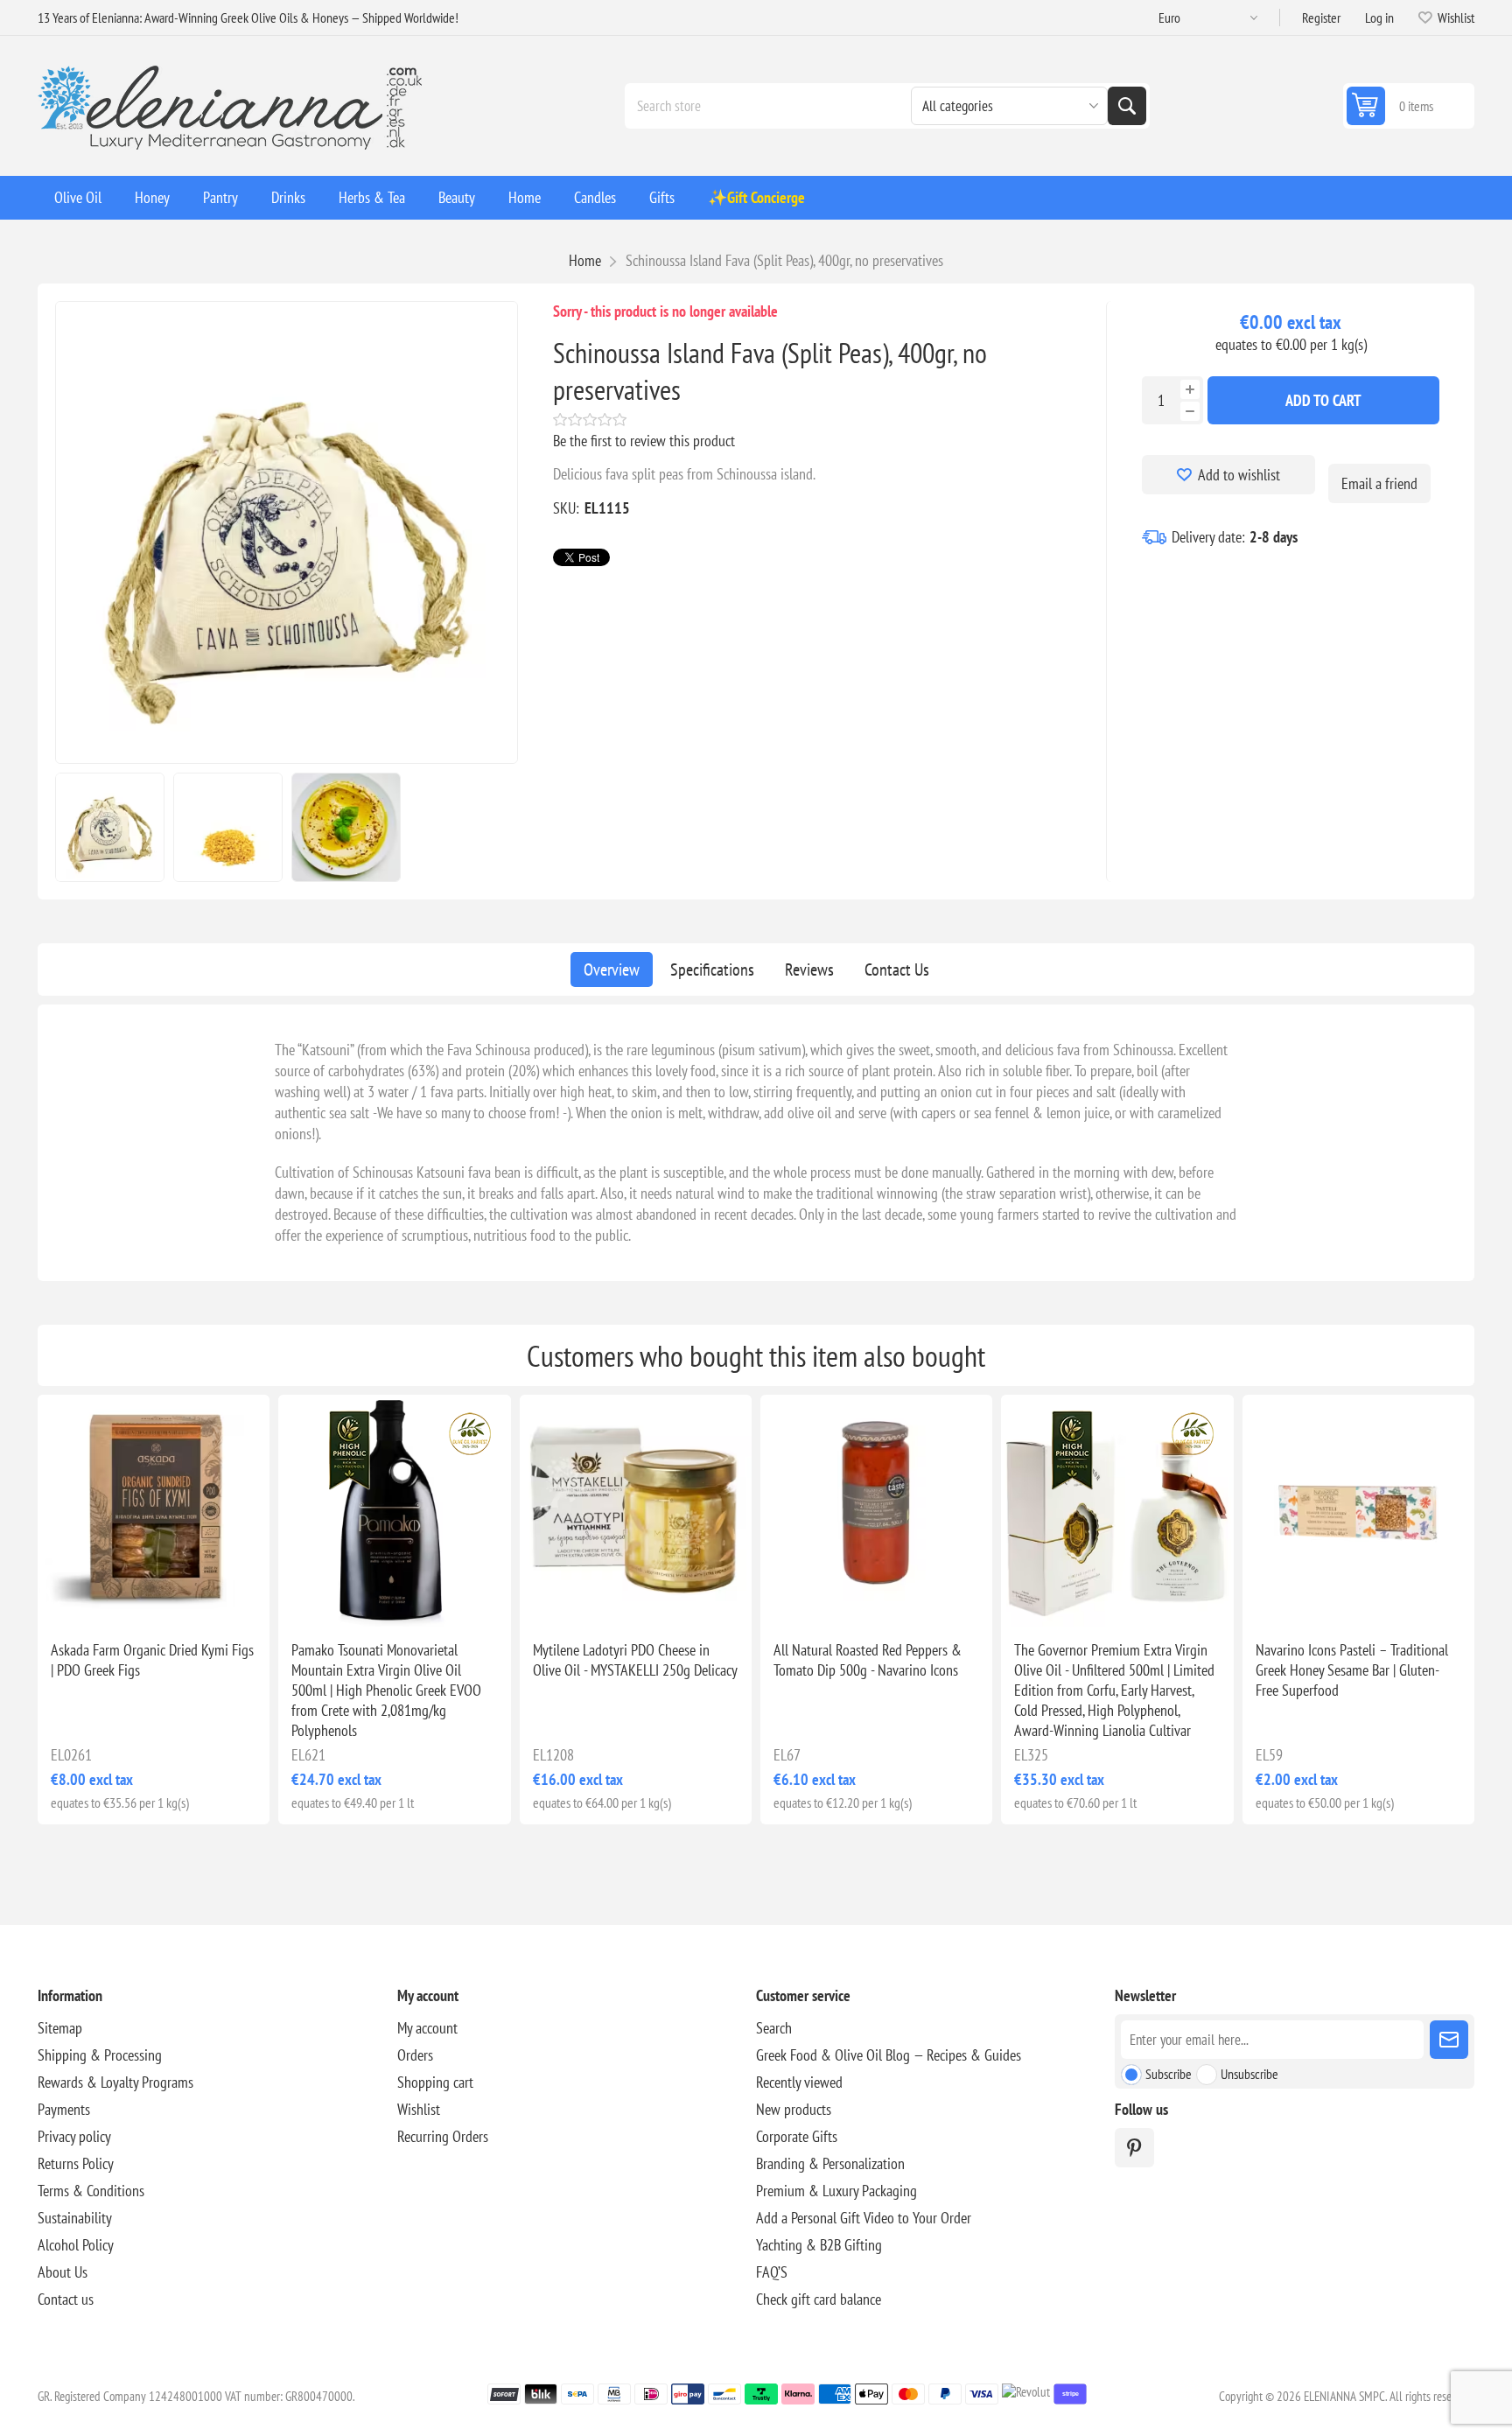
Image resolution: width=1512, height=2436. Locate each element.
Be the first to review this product (644, 441)
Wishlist (419, 2109)
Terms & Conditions (91, 2191)
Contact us (66, 2299)
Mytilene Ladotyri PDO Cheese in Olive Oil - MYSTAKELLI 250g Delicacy (635, 1660)
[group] (154, 1511)
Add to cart (1323, 400)
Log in (1379, 17)
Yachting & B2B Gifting (819, 2245)
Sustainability (75, 2218)
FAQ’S (772, 2272)
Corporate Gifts (797, 2136)
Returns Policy (76, 2163)
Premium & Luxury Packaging (836, 2191)
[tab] (612, 969)
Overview (612, 969)
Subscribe (1169, 2074)
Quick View (114, 1599)
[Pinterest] (1134, 2148)
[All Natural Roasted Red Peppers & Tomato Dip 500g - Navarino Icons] (876, 1511)
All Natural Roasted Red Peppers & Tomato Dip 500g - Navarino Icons (868, 1660)
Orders (415, 2055)
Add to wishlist (1239, 475)
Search (1127, 106)
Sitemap (60, 2028)
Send (1449, 2040)
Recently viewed (799, 2082)
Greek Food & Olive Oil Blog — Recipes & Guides (889, 2055)
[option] (110, 827)
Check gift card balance (819, 2299)
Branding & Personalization (830, 2163)
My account (427, 2028)
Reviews (809, 969)
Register (1321, 17)
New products (794, 2109)
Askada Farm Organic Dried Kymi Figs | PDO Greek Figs (152, 1660)
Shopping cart (435, 2082)
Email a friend (1379, 483)
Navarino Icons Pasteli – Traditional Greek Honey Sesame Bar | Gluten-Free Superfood (1352, 1670)
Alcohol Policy (76, 2245)
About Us (63, 2272)
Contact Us (897, 969)
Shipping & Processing (100, 2055)
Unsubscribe (1249, 2074)
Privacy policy (74, 2136)
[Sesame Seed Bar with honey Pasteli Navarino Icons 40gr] (1358, 1511)
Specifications (712, 969)
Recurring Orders (443, 2136)
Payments (64, 2109)
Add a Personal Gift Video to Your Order (864, 2218)
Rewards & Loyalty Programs (115, 2082)
